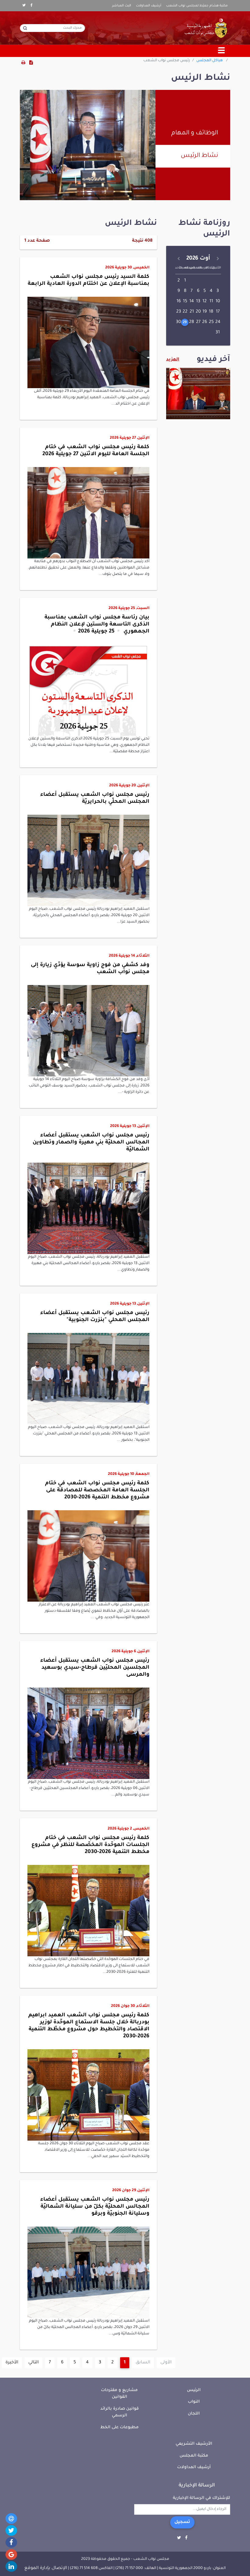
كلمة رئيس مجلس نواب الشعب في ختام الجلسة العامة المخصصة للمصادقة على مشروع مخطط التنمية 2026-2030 (97, 1491)
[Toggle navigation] (222, 51)
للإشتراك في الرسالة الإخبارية (202, 2498)
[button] (88, 326)
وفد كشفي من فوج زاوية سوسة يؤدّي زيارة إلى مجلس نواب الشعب (90, 969)
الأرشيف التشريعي (194, 2444)
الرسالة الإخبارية (197, 2486)
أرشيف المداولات (149, 6)
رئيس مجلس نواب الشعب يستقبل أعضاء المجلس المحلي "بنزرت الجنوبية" (95, 1317)
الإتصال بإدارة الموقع (46, 2568)
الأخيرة (12, 2363)
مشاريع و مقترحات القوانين (119, 2394)
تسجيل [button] (182, 2522)
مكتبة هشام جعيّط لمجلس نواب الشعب (197, 6)
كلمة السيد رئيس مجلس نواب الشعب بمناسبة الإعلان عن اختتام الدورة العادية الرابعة (89, 281)
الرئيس (194, 2390)
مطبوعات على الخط (120, 2427)
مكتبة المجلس (194, 2456)
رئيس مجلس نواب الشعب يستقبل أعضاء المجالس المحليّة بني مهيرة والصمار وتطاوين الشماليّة (91, 1143)
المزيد (173, 360)
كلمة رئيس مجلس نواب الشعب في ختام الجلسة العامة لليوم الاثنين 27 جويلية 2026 (96, 451)
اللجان (194, 2414)
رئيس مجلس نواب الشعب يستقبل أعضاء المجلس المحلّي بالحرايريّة (95, 799)
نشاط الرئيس (199, 156)
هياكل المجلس (210, 61)
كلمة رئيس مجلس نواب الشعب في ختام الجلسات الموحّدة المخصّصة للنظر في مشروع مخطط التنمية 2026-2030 (90, 1845)
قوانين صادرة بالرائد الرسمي (120, 2412)
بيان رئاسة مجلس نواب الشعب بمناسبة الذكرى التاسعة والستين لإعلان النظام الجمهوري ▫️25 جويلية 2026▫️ (97, 625)
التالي (34, 2363)
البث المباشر (122, 6)
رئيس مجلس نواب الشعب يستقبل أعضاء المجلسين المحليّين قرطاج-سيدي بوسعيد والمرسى (95, 1668)
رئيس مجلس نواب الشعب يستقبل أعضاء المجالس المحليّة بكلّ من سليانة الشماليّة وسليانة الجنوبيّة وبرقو (95, 2207)
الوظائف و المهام (195, 133)
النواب (194, 2402)
